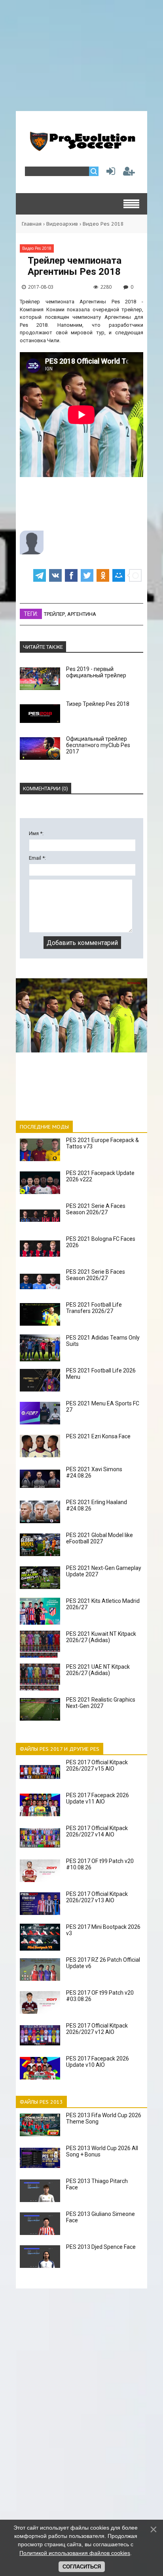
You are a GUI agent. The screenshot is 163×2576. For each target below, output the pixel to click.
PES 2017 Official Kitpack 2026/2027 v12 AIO (97, 2029)
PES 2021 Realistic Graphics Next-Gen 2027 (101, 1703)
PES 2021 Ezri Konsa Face (98, 1436)
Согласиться (82, 2567)
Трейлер (54, 614)
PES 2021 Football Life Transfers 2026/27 (94, 1308)
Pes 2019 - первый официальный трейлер (96, 672)
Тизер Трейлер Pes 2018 (98, 704)
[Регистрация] (129, 173)
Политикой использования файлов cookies (75, 2553)
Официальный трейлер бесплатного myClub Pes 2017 (98, 745)
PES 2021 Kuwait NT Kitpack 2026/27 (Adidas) (101, 1637)
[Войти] (109, 173)
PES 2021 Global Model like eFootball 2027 (100, 1538)
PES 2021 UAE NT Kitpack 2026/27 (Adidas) (98, 1670)
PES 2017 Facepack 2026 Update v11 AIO (98, 1798)
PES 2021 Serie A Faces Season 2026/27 (96, 1209)
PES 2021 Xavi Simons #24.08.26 (94, 1472)
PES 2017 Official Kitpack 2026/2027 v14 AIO (97, 1831)
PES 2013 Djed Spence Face (101, 2247)
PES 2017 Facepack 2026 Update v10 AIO (98, 2062)
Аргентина (82, 614)
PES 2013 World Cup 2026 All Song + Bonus (102, 2151)
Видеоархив (62, 224)
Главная (32, 224)
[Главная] (81, 148)
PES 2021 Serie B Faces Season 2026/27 (96, 1275)
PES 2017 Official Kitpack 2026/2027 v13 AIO (97, 1897)
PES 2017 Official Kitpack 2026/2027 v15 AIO (97, 1765)
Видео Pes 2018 (103, 224)
